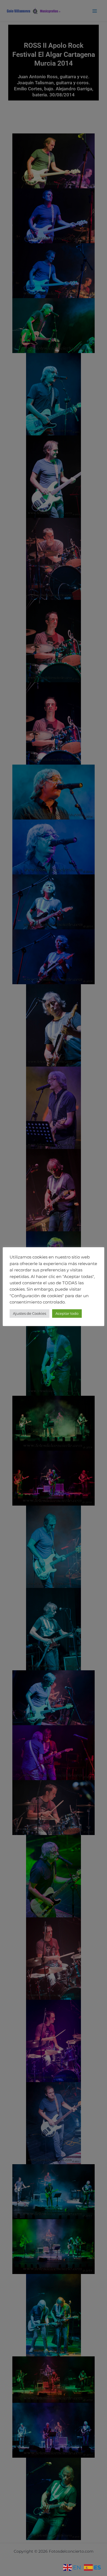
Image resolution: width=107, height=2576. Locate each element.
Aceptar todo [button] (67, 1313)
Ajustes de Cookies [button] (29, 1313)
